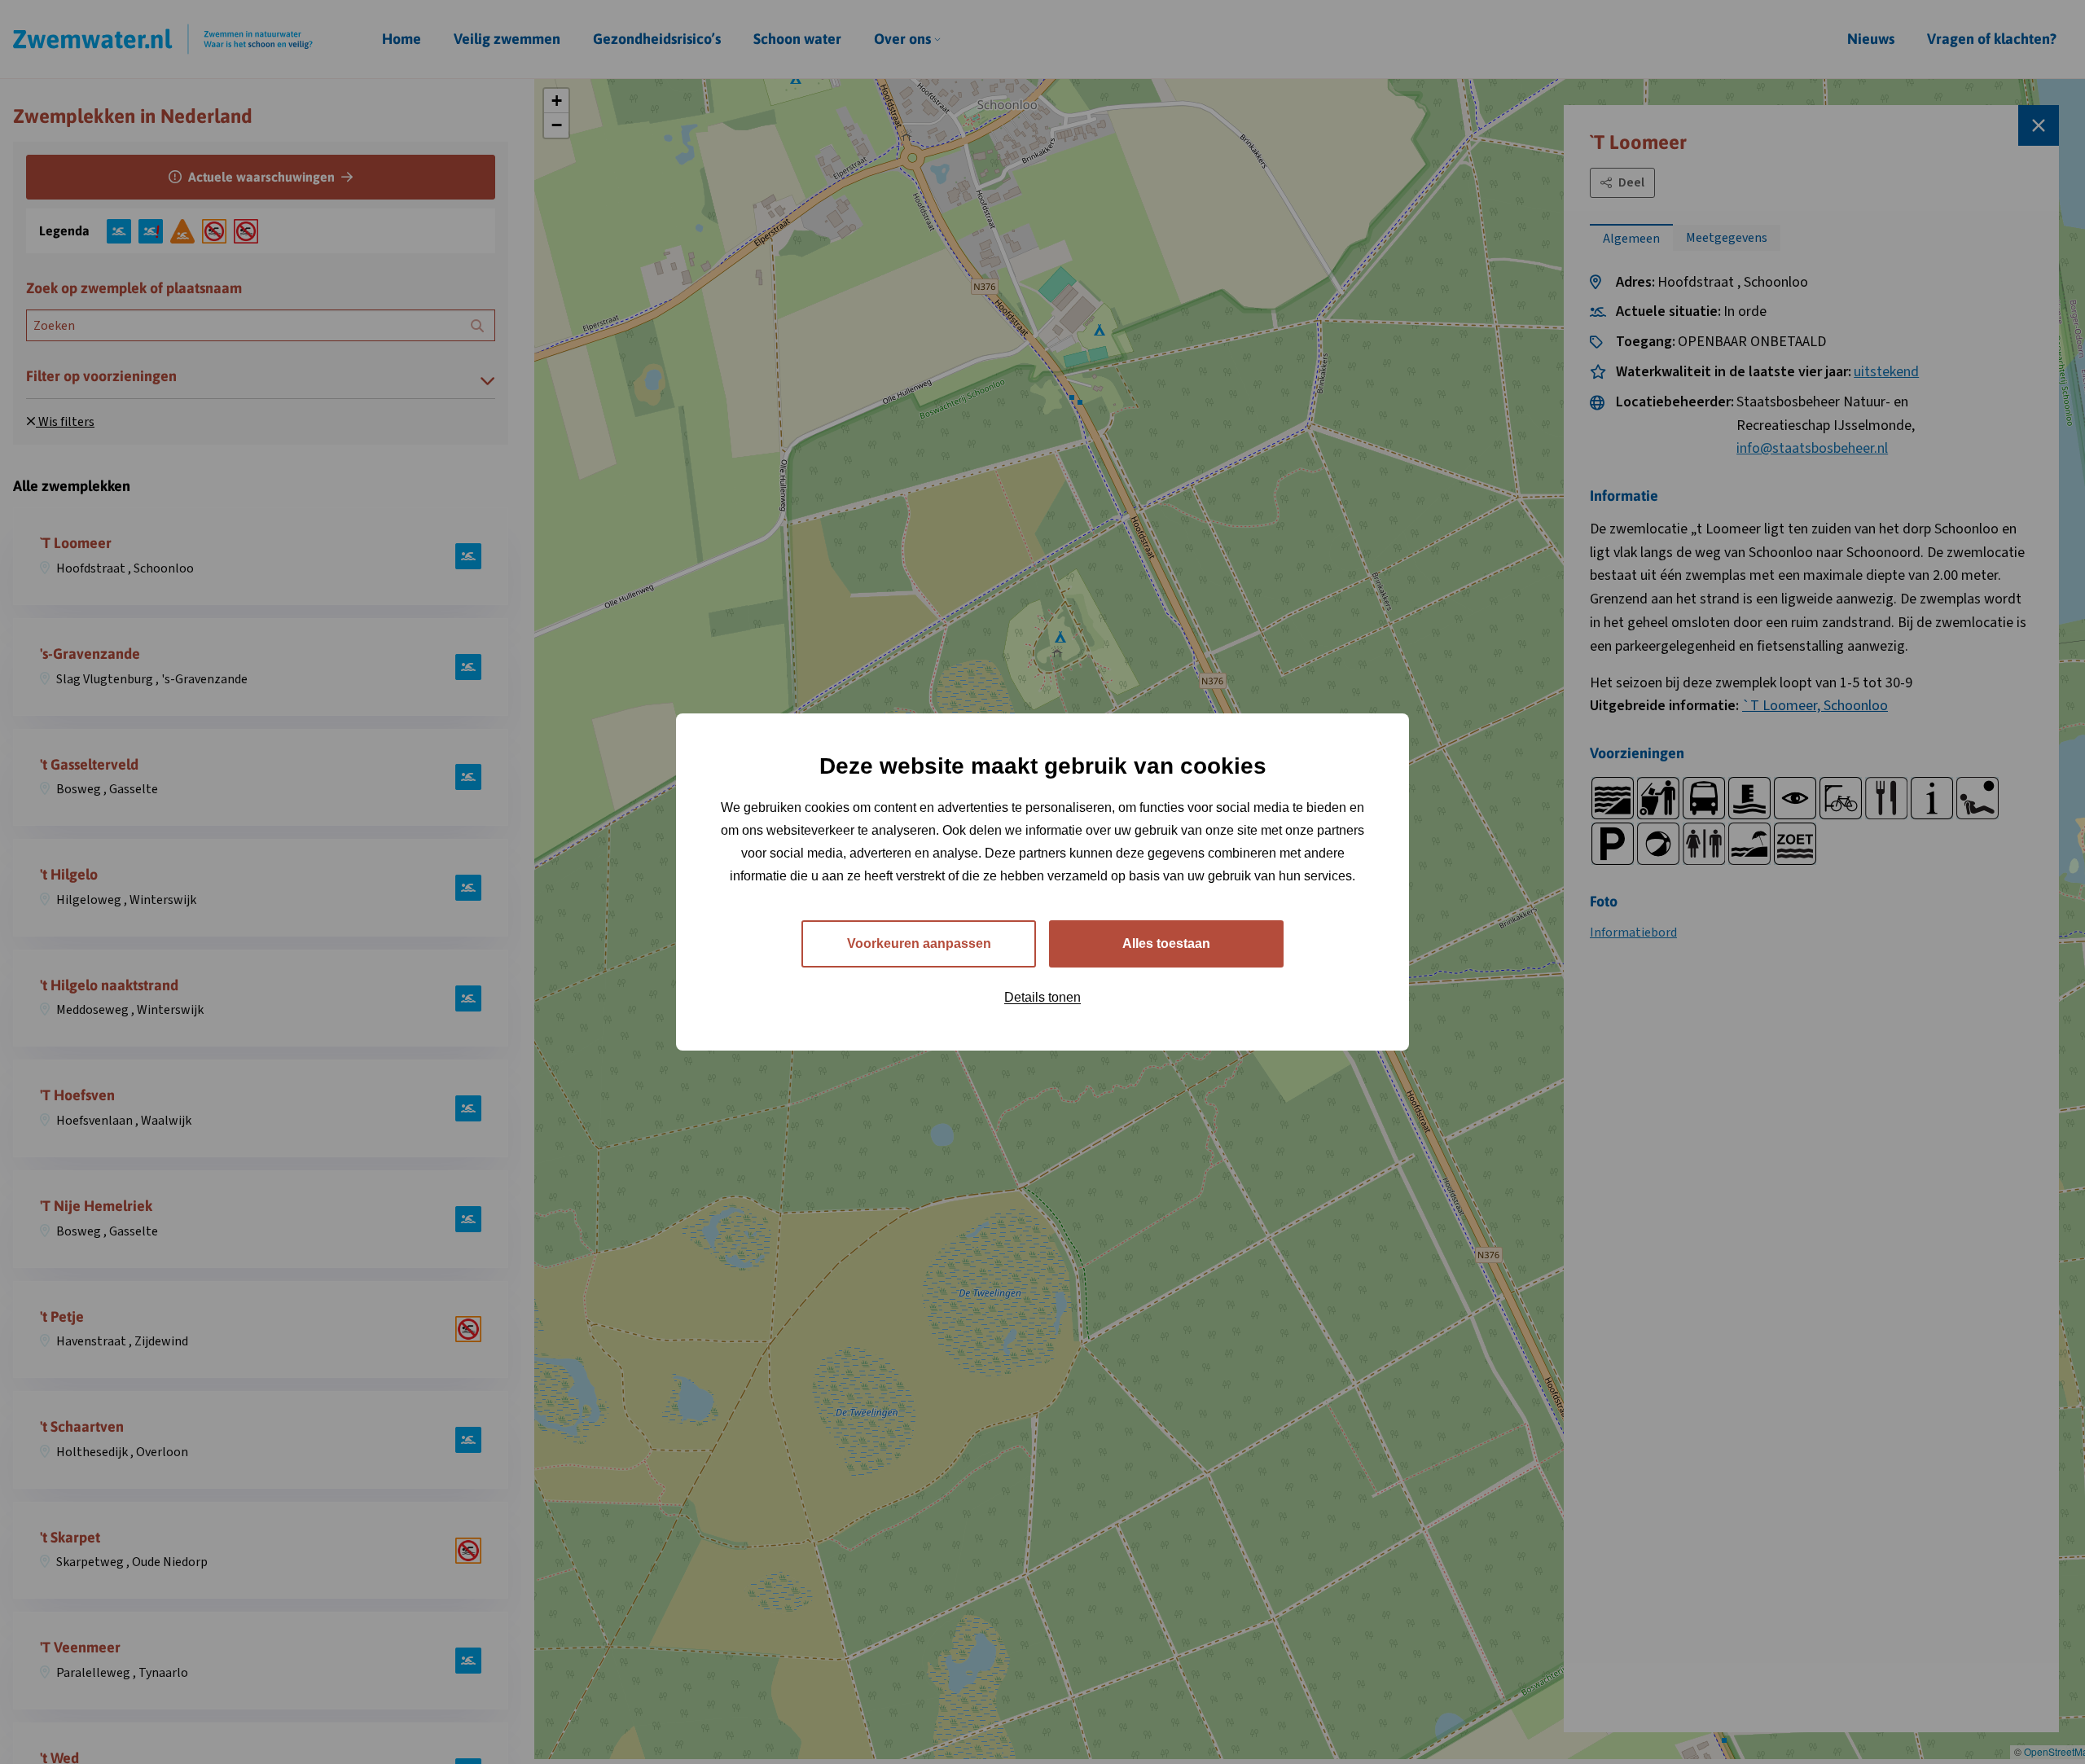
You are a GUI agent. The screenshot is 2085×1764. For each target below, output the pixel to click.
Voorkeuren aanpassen (919, 943)
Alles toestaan (1166, 943)
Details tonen (1042, 997)
